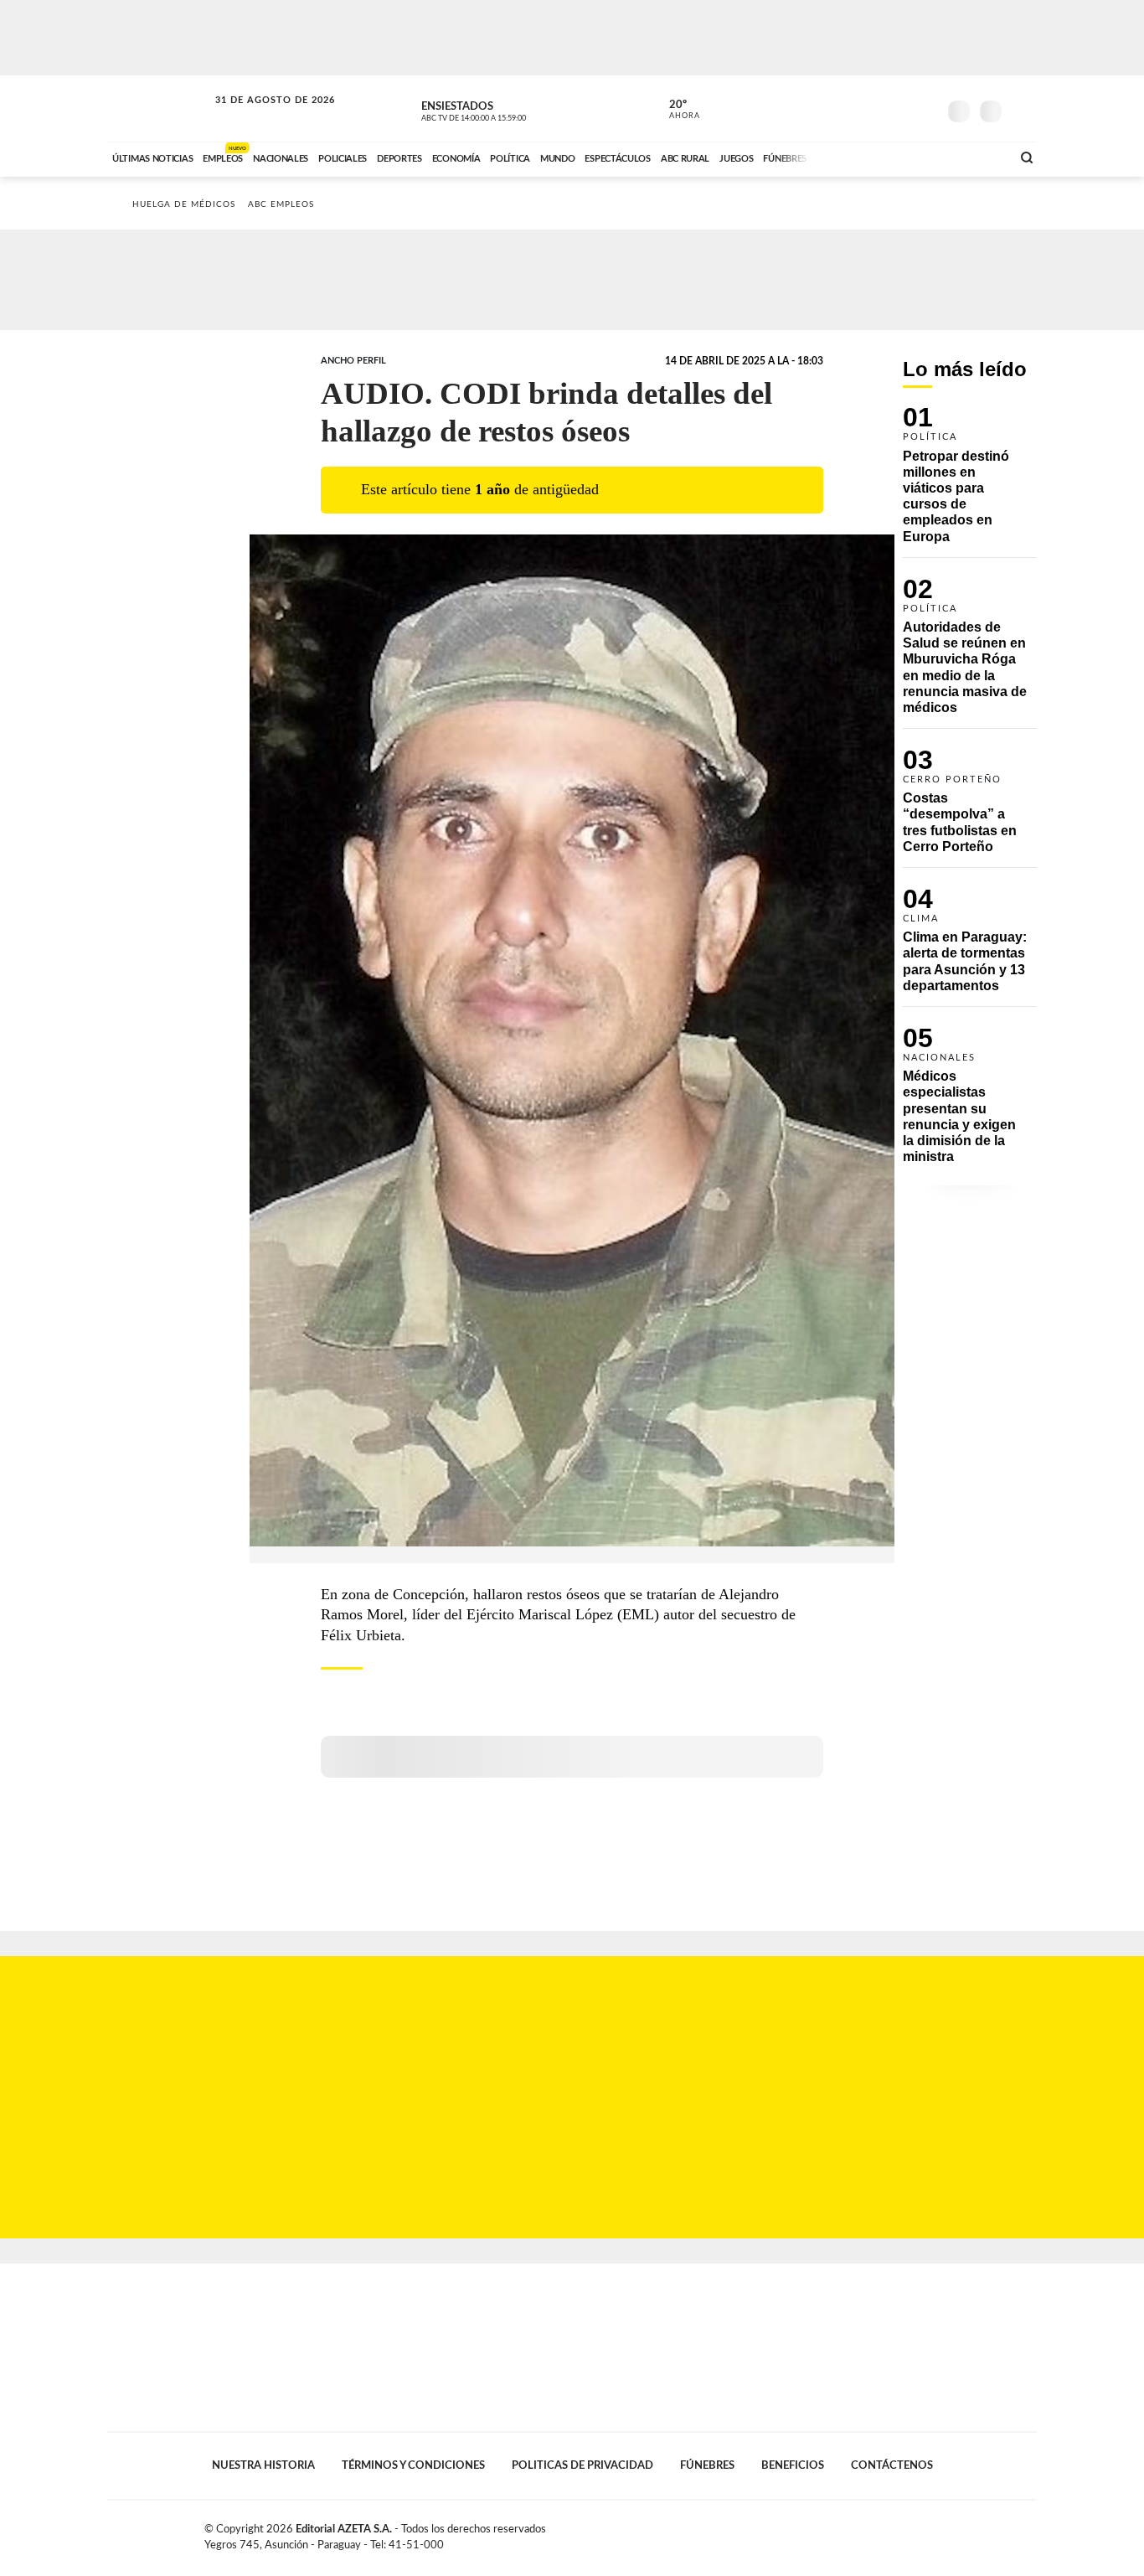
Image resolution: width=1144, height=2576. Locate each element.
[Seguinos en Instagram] (925, 108)
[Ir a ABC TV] (863, 157)
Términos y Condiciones (413, 2465)
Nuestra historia (263, 2465)
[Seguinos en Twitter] (874, 108)
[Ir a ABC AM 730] (910, 157)
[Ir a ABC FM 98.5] (977, 157)
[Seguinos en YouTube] (899, 108)
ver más (675, 110)
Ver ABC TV (505, 109)
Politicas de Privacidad (582, 2465)
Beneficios (793, 2465)
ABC (159, 108)
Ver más (970, 482)
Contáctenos (892, 2465)
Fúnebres (707, 2465)
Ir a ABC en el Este (260, 116)
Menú (1022, 109)
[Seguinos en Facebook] (849, 108)
